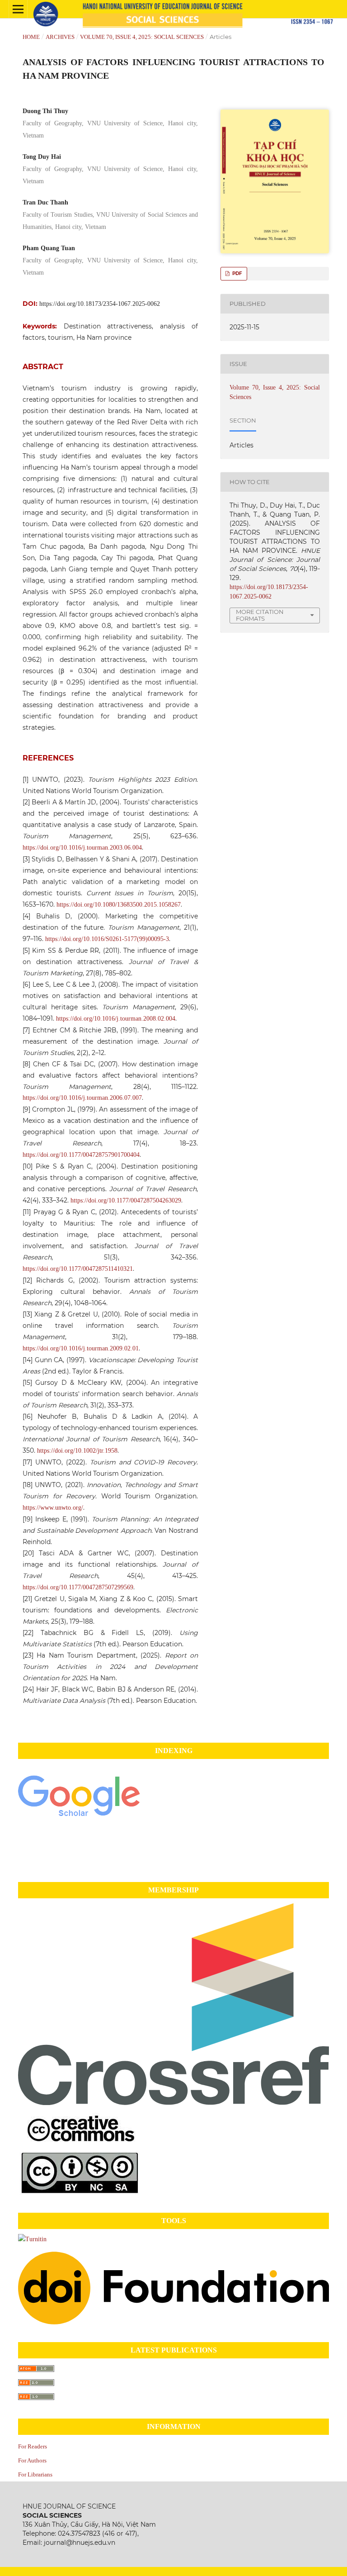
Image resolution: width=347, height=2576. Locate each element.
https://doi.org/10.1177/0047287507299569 (78, 1587)
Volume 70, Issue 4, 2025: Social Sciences (142, 37)
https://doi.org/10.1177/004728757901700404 (81, 1155)
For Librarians (35, 2474)
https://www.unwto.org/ (53, 1508)
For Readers (33, 2446)
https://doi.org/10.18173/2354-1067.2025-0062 (100, 304)
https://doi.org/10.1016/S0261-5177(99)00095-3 (107, 939)
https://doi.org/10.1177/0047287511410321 (78, 1269)
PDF (237, 273)
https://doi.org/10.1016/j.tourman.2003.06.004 (82, 848)
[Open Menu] (18, 9)
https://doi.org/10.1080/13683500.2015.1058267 (119, 905)
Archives (60, 37)
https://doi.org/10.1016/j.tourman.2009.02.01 (81, 1348)
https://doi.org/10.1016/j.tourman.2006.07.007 (82, 1098)
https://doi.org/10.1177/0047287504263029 (126, 1200)
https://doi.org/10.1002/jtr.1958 (77, 1451)
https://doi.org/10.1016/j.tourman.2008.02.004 (116, 1019)
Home (31, 37)
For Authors (32, 2460)
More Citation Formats (260, 615)
